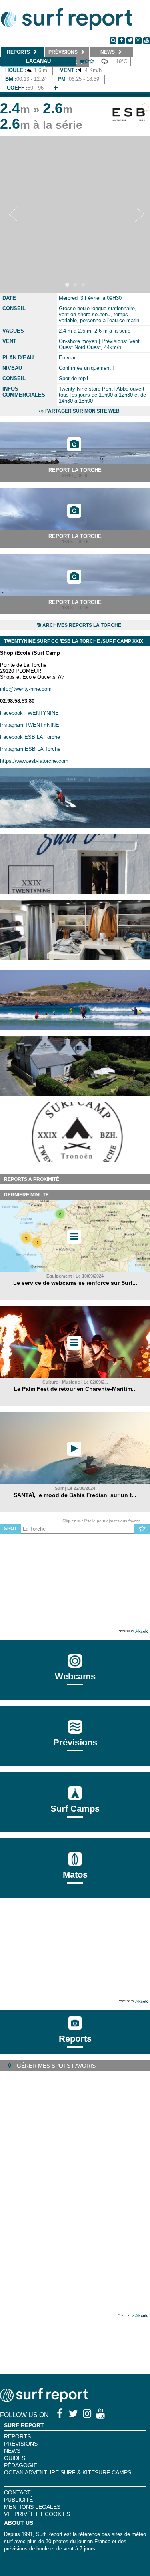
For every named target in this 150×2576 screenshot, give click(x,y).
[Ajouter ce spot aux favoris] (142, 1529)
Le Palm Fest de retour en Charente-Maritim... (75, 1389)
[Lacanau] (56, 88)
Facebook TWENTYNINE (29, 713)
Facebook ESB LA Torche (30, 737)
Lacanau (38, 61)
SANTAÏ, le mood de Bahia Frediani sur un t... (75, 1495)
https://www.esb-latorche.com (34, 761)
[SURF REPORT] (44, 2400)
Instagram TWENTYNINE (30, 725)
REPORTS (17, 2436)
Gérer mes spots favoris (55, 2066)
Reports (75, 2039)
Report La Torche (75, 470)
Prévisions (21, 2444)
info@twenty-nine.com (26, 689)
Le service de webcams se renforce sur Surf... (75, 1283)
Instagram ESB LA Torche (30, 749)
